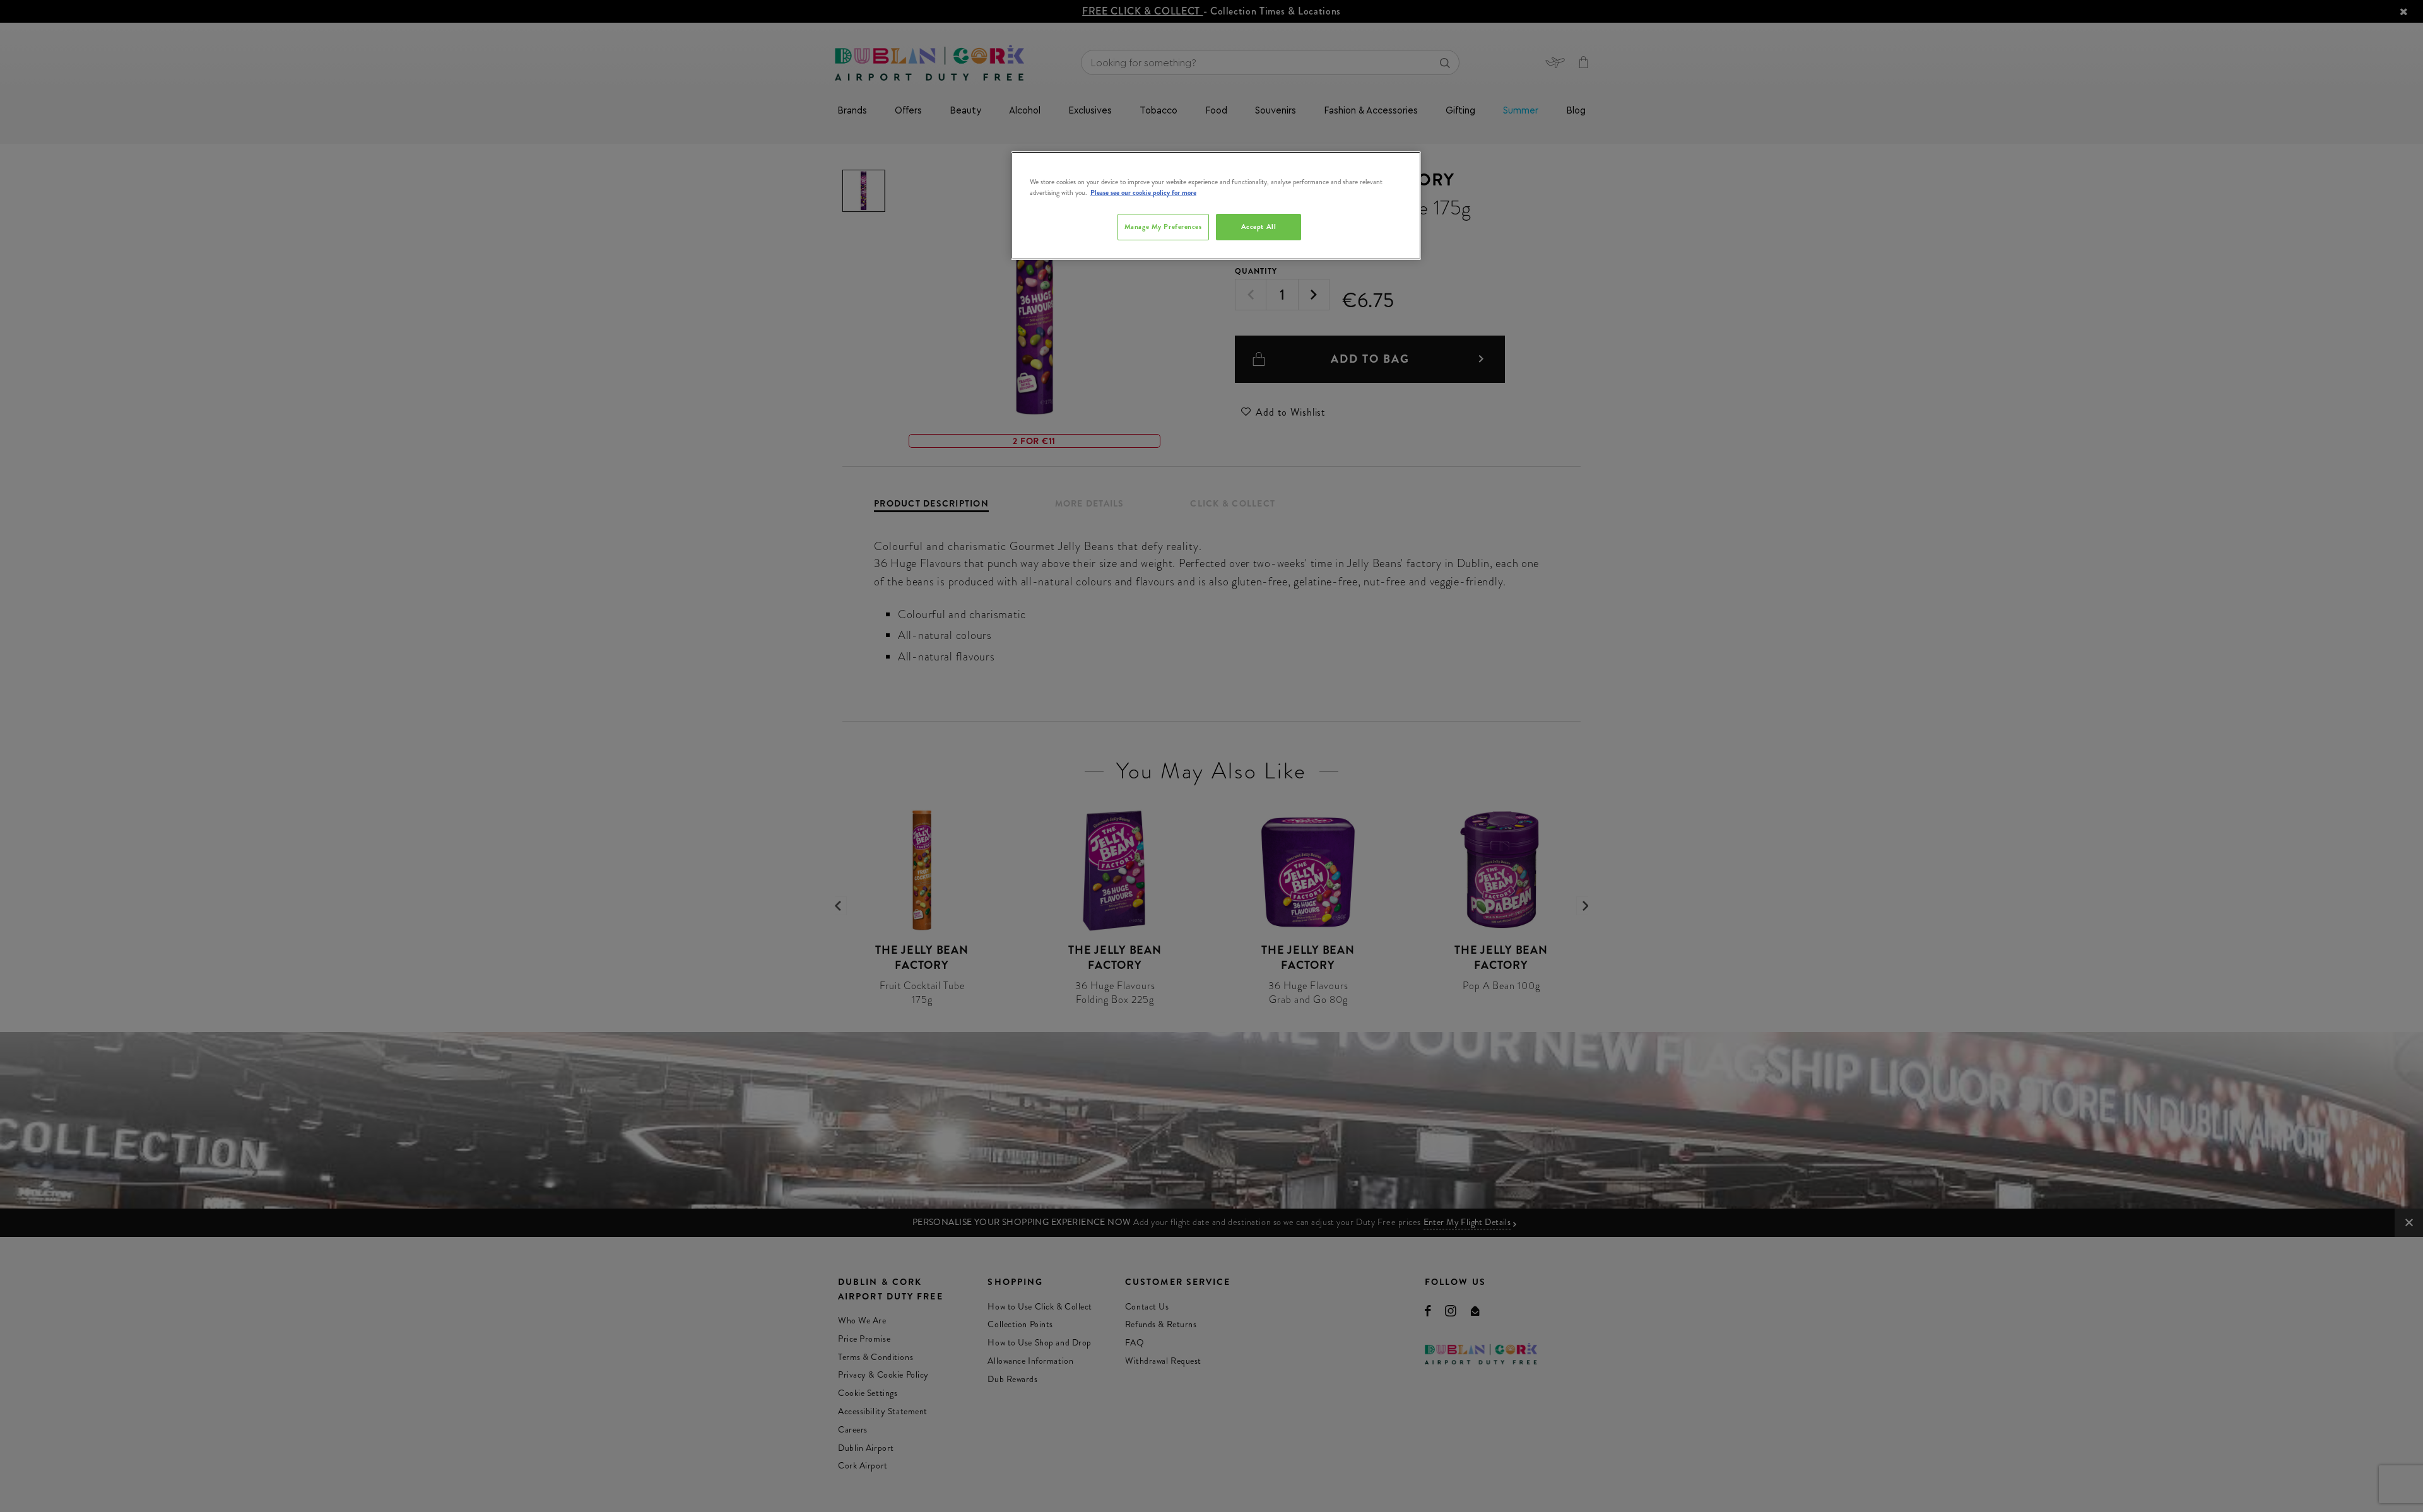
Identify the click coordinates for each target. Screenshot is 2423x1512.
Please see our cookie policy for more (1143, 192)
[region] (1216, 206)
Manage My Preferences (1163, 226)
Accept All (1259, 226)
